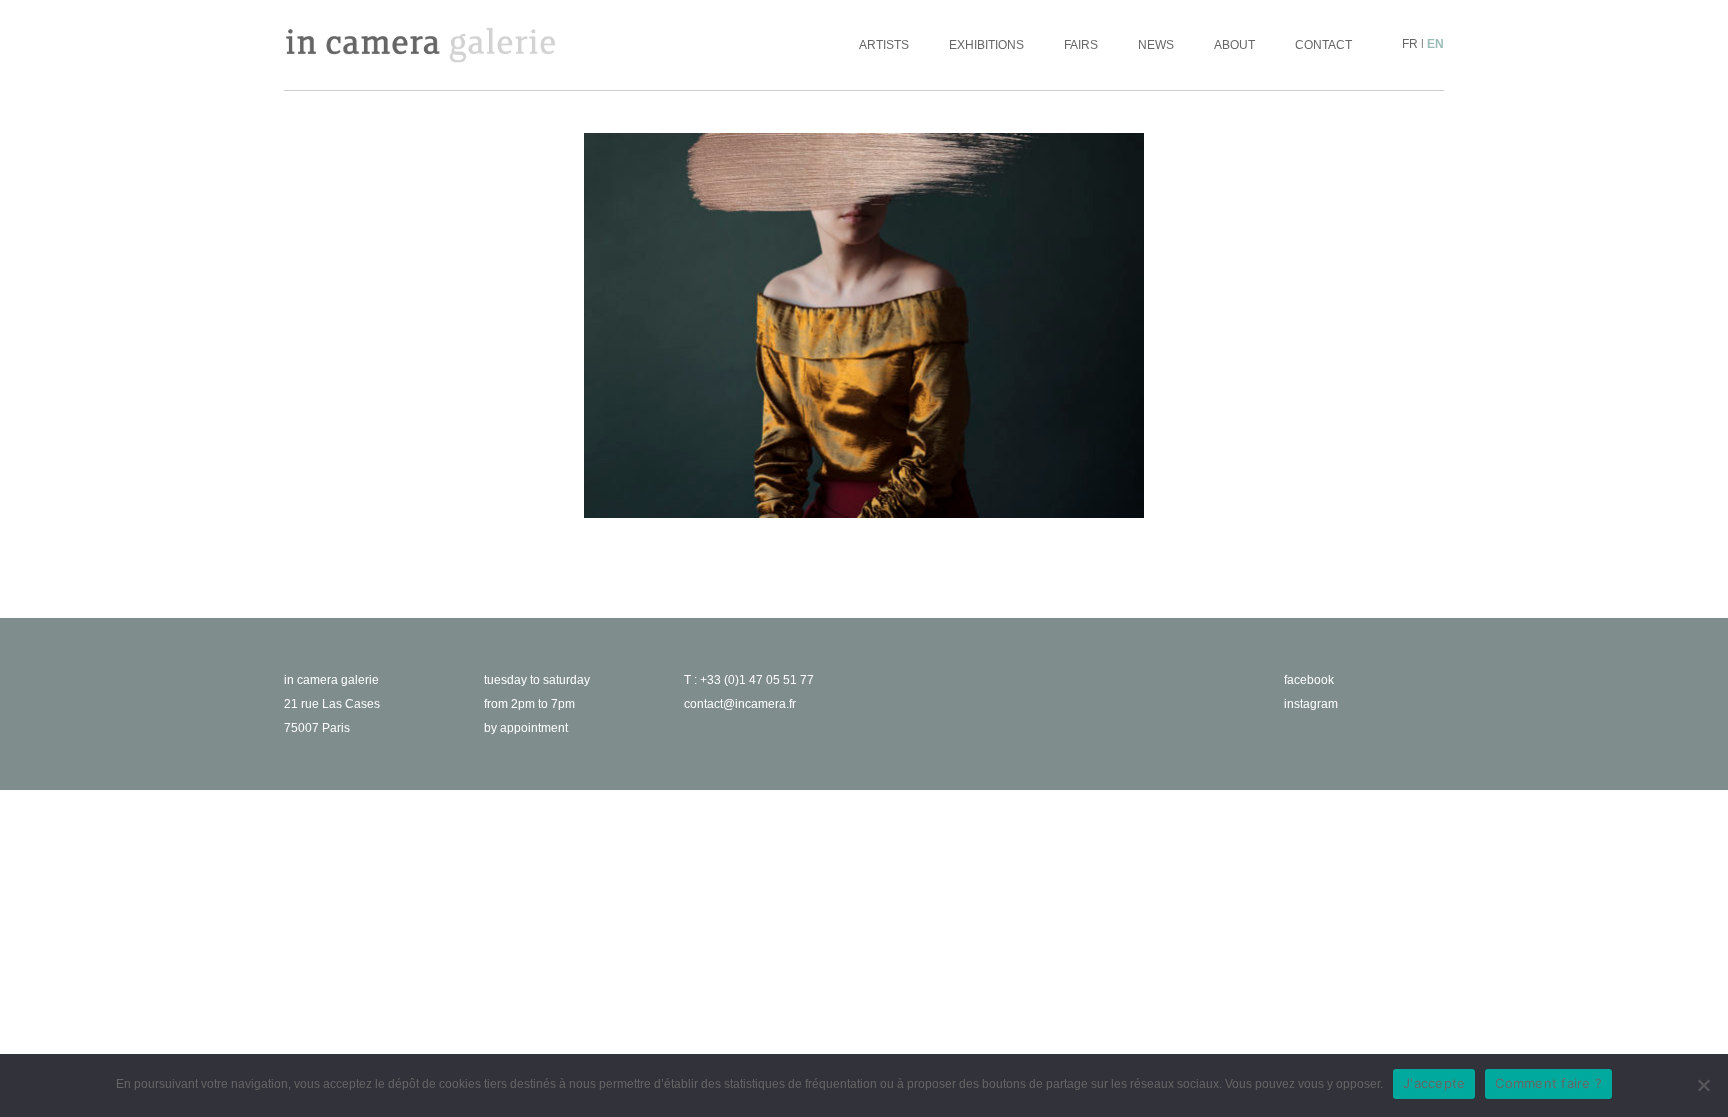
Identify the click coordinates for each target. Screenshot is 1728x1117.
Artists (884, 45)
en (1435, 44)
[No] (1703, 1085)
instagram (1311, 704)
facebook (1309, 680)
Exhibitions (986, 45)
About (1234, 45)
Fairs (1081, 45)
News (1156, 45)
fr (1410, 44)
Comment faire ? (1548, 1083)
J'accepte (1434, 1083)
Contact (1323, 45)
